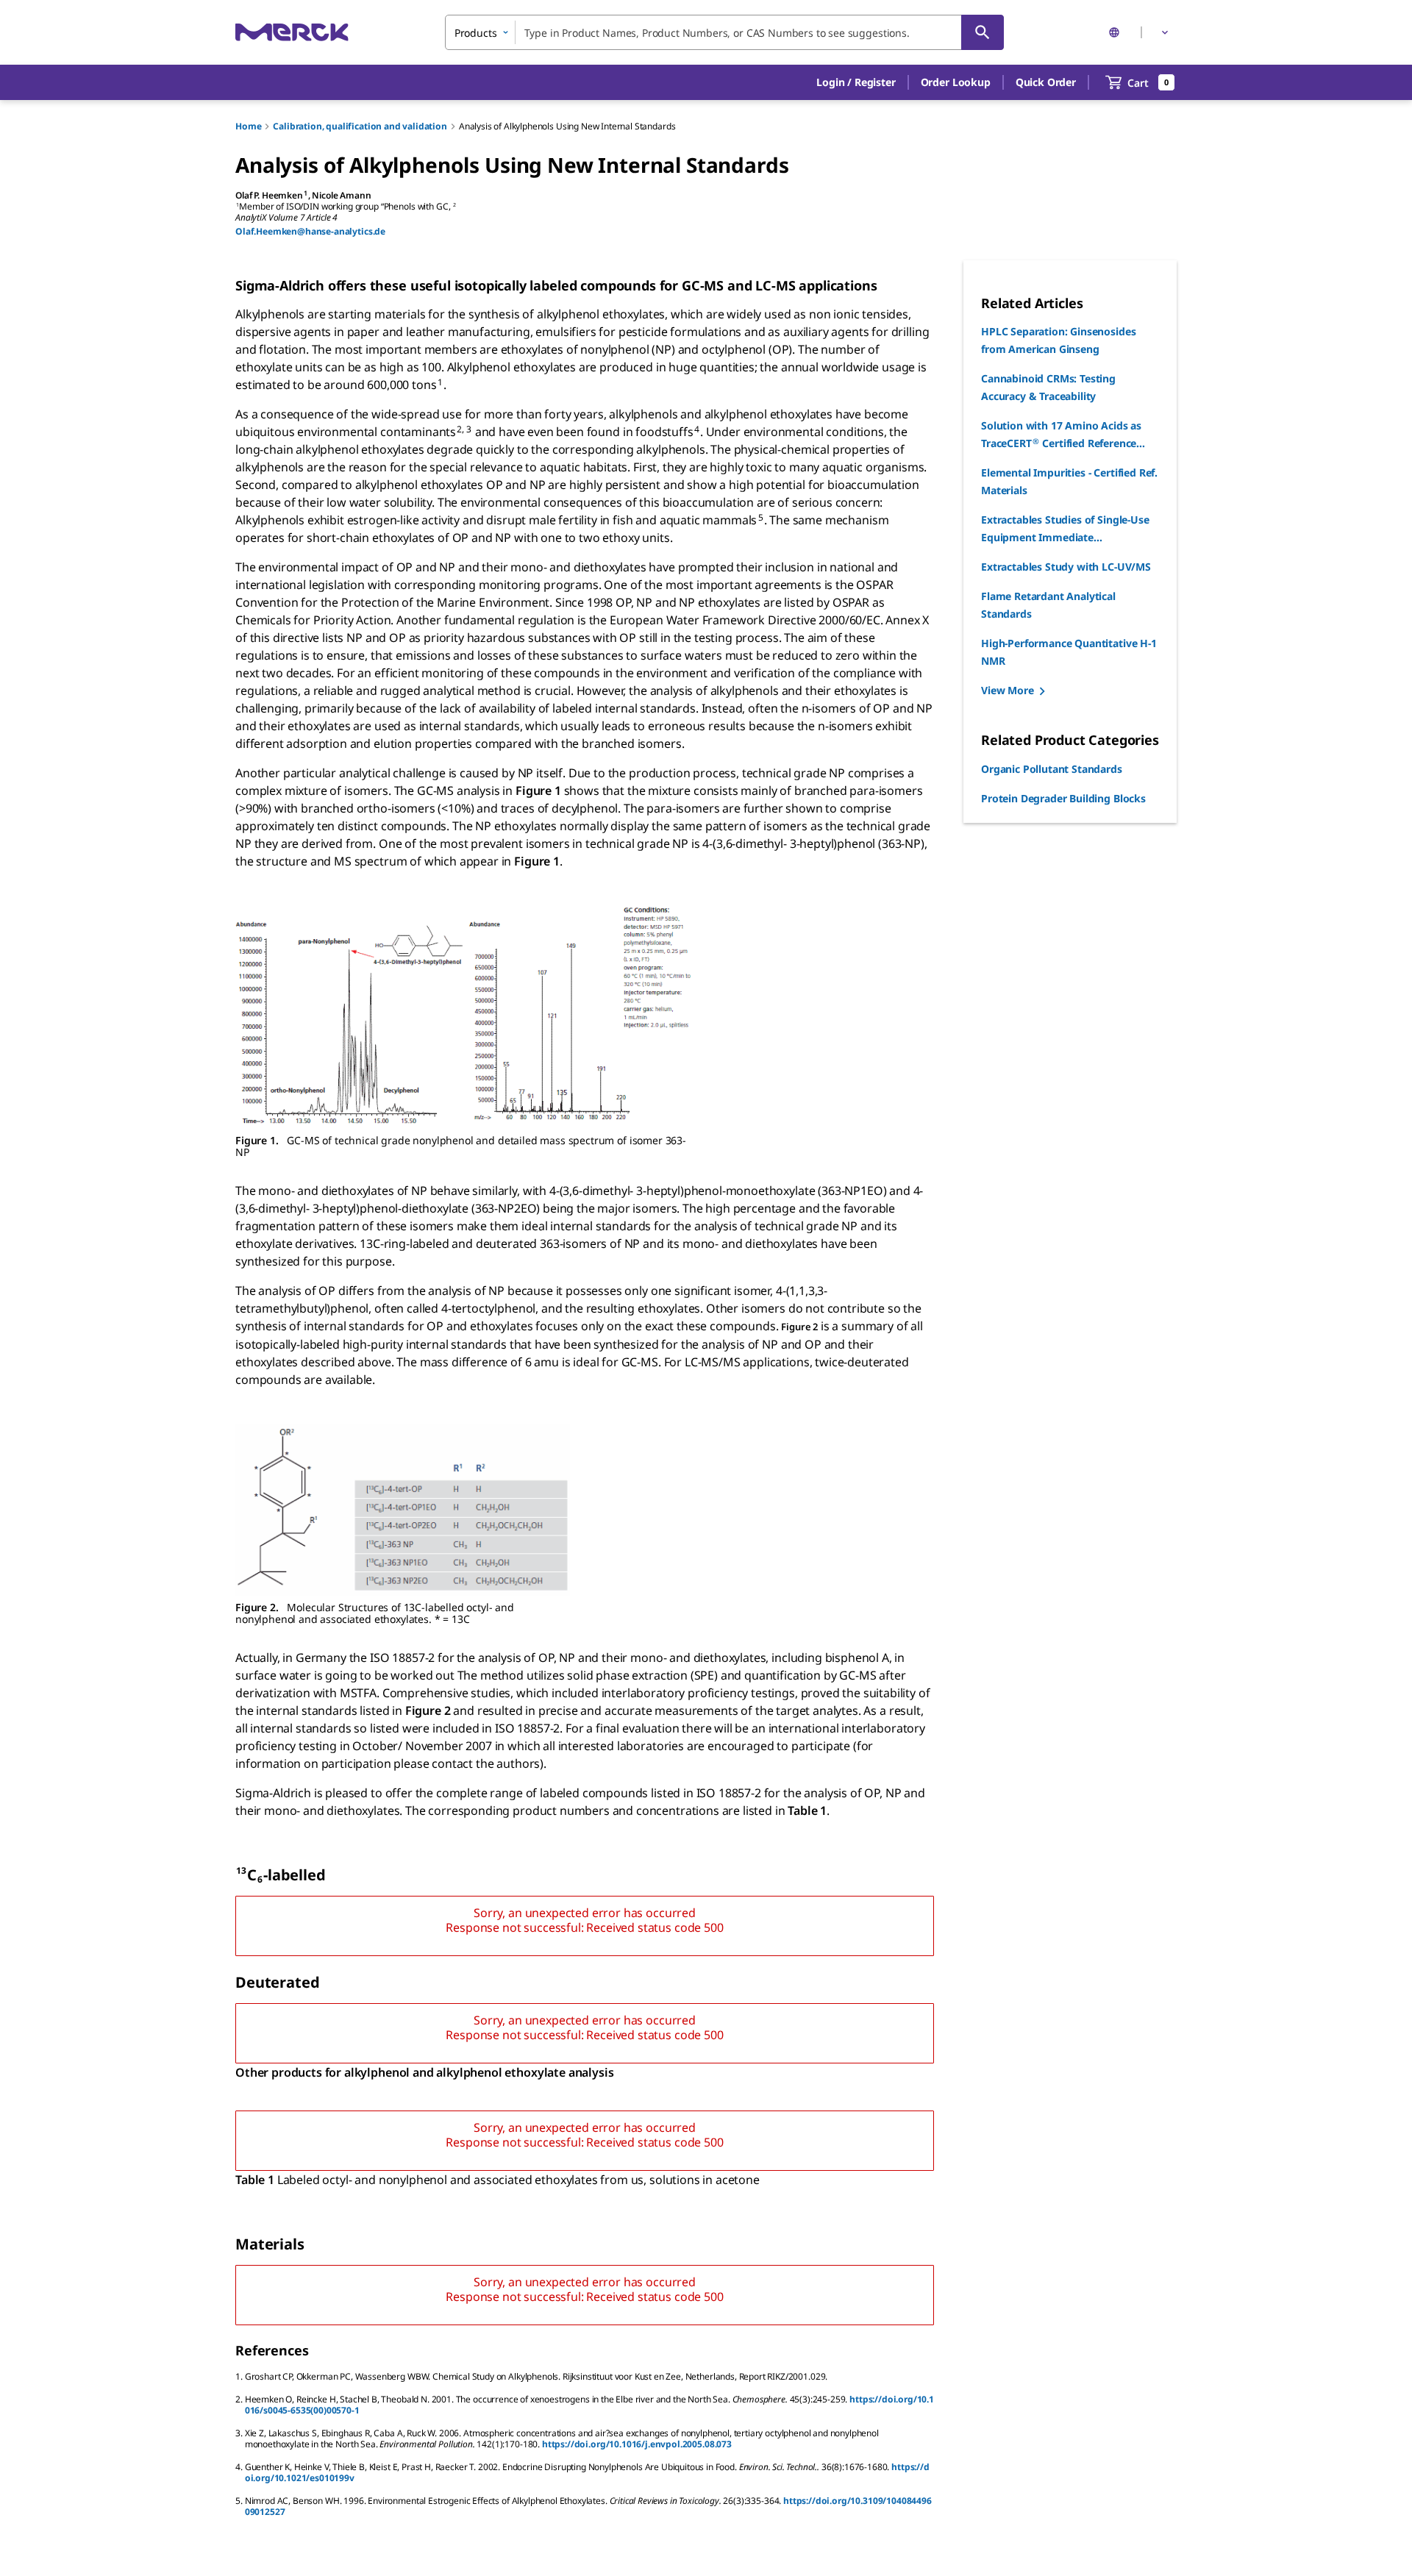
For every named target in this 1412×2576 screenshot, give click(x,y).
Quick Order (1046, 82)
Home (248, 126)
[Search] (983, 32)
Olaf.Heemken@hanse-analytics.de (310, 231)
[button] (856, 82)
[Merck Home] (292, 32)
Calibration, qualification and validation (360, 126)
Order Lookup (956, 82)
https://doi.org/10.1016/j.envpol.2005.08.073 (637, 2444)
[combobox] (724, 32)
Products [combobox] (476, 33)
